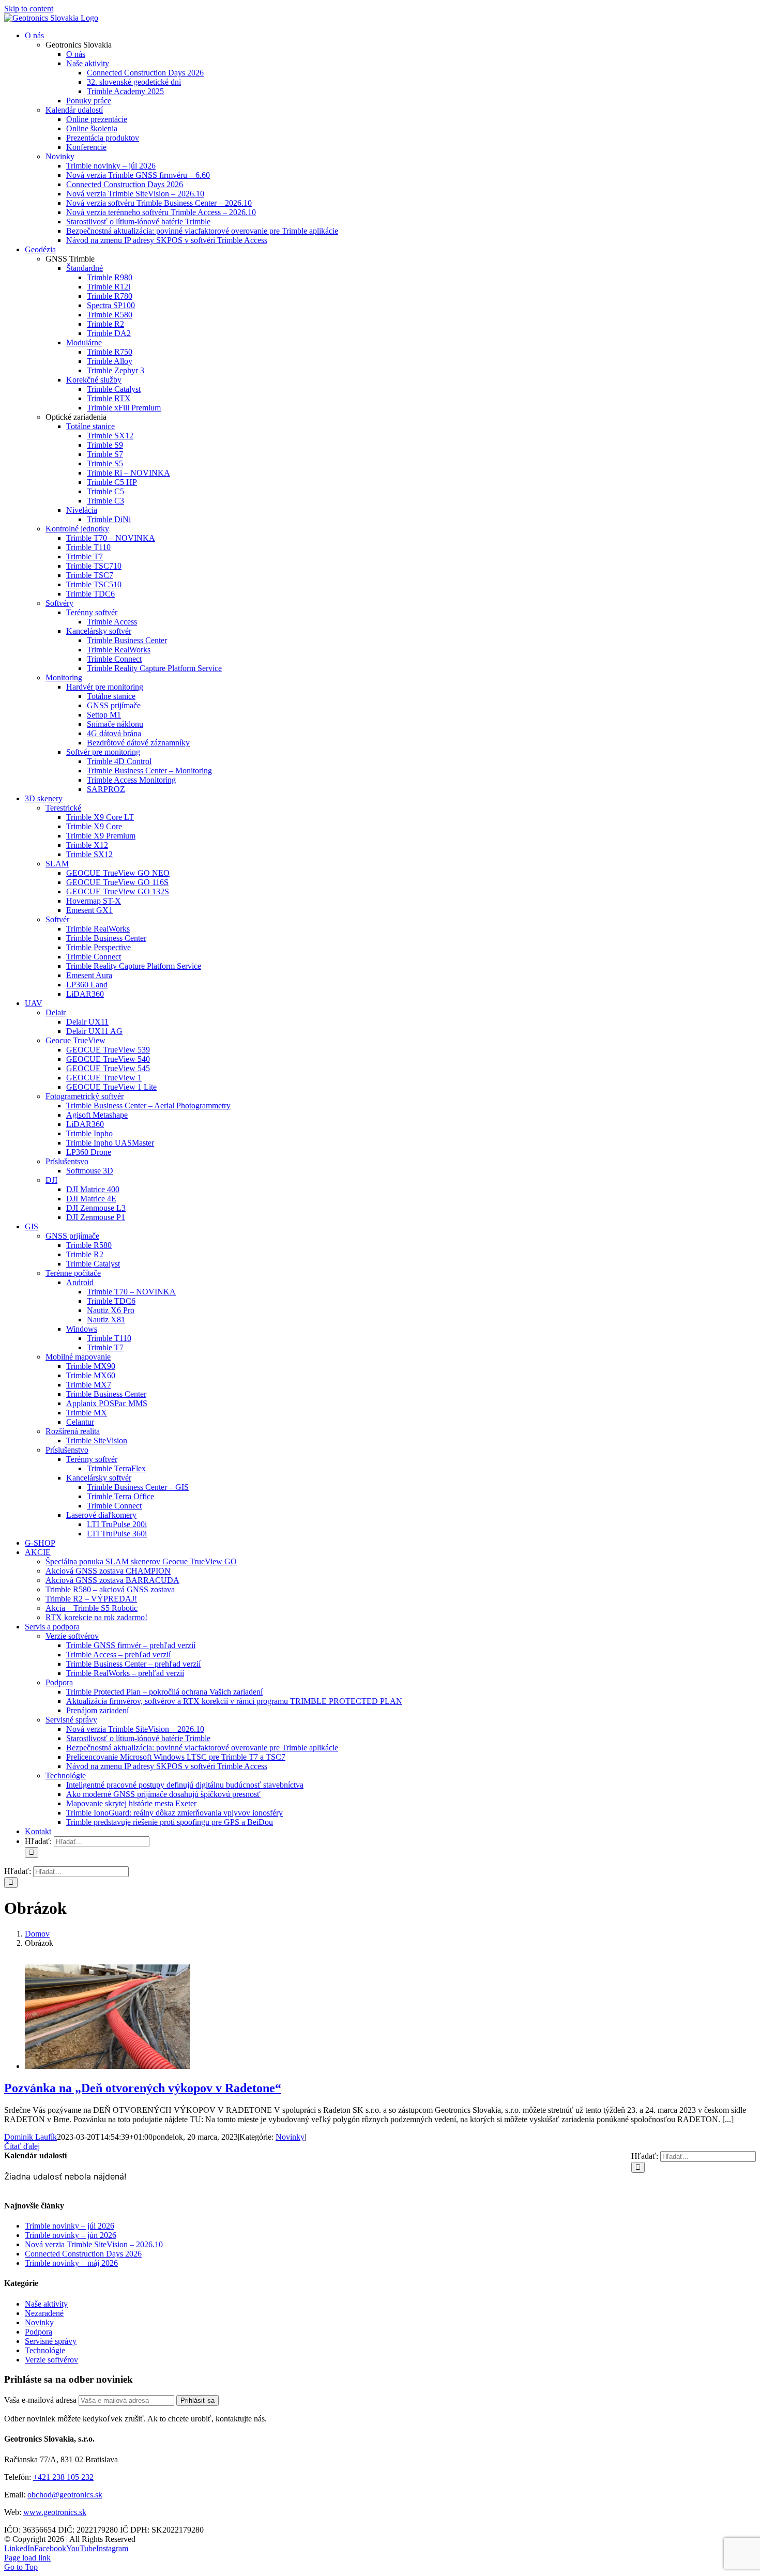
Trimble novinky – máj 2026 (71, 2263)
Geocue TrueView (75, 1040)
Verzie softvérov (72, 1636)
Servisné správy (71, 1720)
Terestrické (63, 808)
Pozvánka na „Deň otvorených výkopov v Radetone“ (143, 2088)
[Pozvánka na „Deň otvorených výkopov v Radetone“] (108, 2066)
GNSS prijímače (72, 1236)
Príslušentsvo (67, 1161)
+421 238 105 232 (63, 2477)
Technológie (66, 1775)
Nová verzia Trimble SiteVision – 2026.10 (94, 2244)
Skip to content (29, 9)
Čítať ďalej (22, 2146)
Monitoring (64, 677)
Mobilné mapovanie (78, 1357)
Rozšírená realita (73, 1431)
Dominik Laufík (31, 2137)
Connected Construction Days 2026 (83, 2254)
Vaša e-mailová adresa (40, 2400)
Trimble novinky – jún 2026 (71, 2235)
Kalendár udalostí (74, 110)
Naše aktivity (46, 2304)
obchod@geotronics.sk (65, 2495)
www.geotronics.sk (55, 2512)
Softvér (57, 919)
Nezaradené (44, 2313)
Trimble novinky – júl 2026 (70, 2226)
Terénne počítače (73, 1273)
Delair (56, 1012)
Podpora (59, 1682)
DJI (51, 1180)
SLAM (57, 864)
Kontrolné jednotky (77, 529)
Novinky (60, 156)
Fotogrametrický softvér (85, 1096)
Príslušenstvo (67, 1450)
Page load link (27, 2558)
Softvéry (59, 603)
